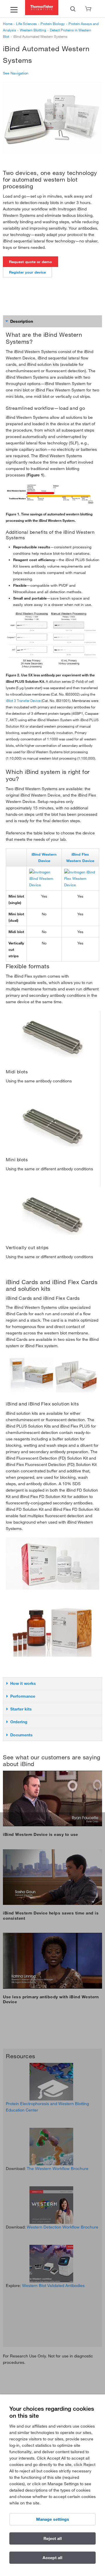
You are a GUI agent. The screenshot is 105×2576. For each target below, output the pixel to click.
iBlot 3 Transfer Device (23, 701)
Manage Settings (53, 2519)
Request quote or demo (30, 262)
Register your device (27, 272)
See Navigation (16, 73)
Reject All (53, 2538)
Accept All (52, 2558)
